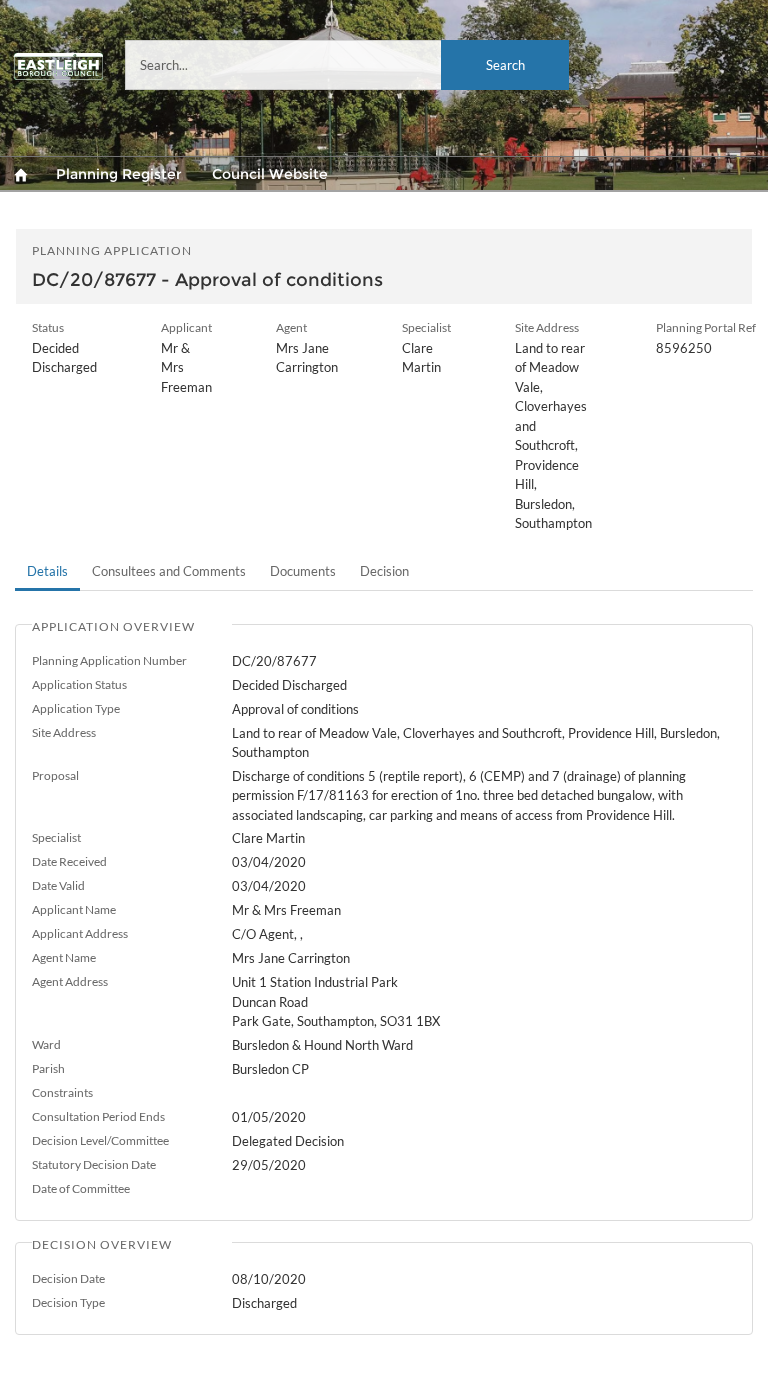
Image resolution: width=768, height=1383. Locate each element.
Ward (46, 1044)
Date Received (69, 861)
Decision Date (68, 1278)
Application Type (76, 708)
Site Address (64, 732)
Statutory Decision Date (94, 1164)
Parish (48, 1068)
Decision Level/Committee (100, 1140)
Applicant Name (74, 909)
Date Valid (58, 885)
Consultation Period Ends (98, 1116)
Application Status (79, 684)
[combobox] (347, 65)
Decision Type (68, 1302)
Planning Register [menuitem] (119, 174)
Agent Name (64, 957)
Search (505, 65)
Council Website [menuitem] (270, 174)
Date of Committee (81, 1188)
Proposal (55, 775)
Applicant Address (80, 933)
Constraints (62, 1092)
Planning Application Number (109, 660)
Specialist (56, 837)
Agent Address (70, 981)
